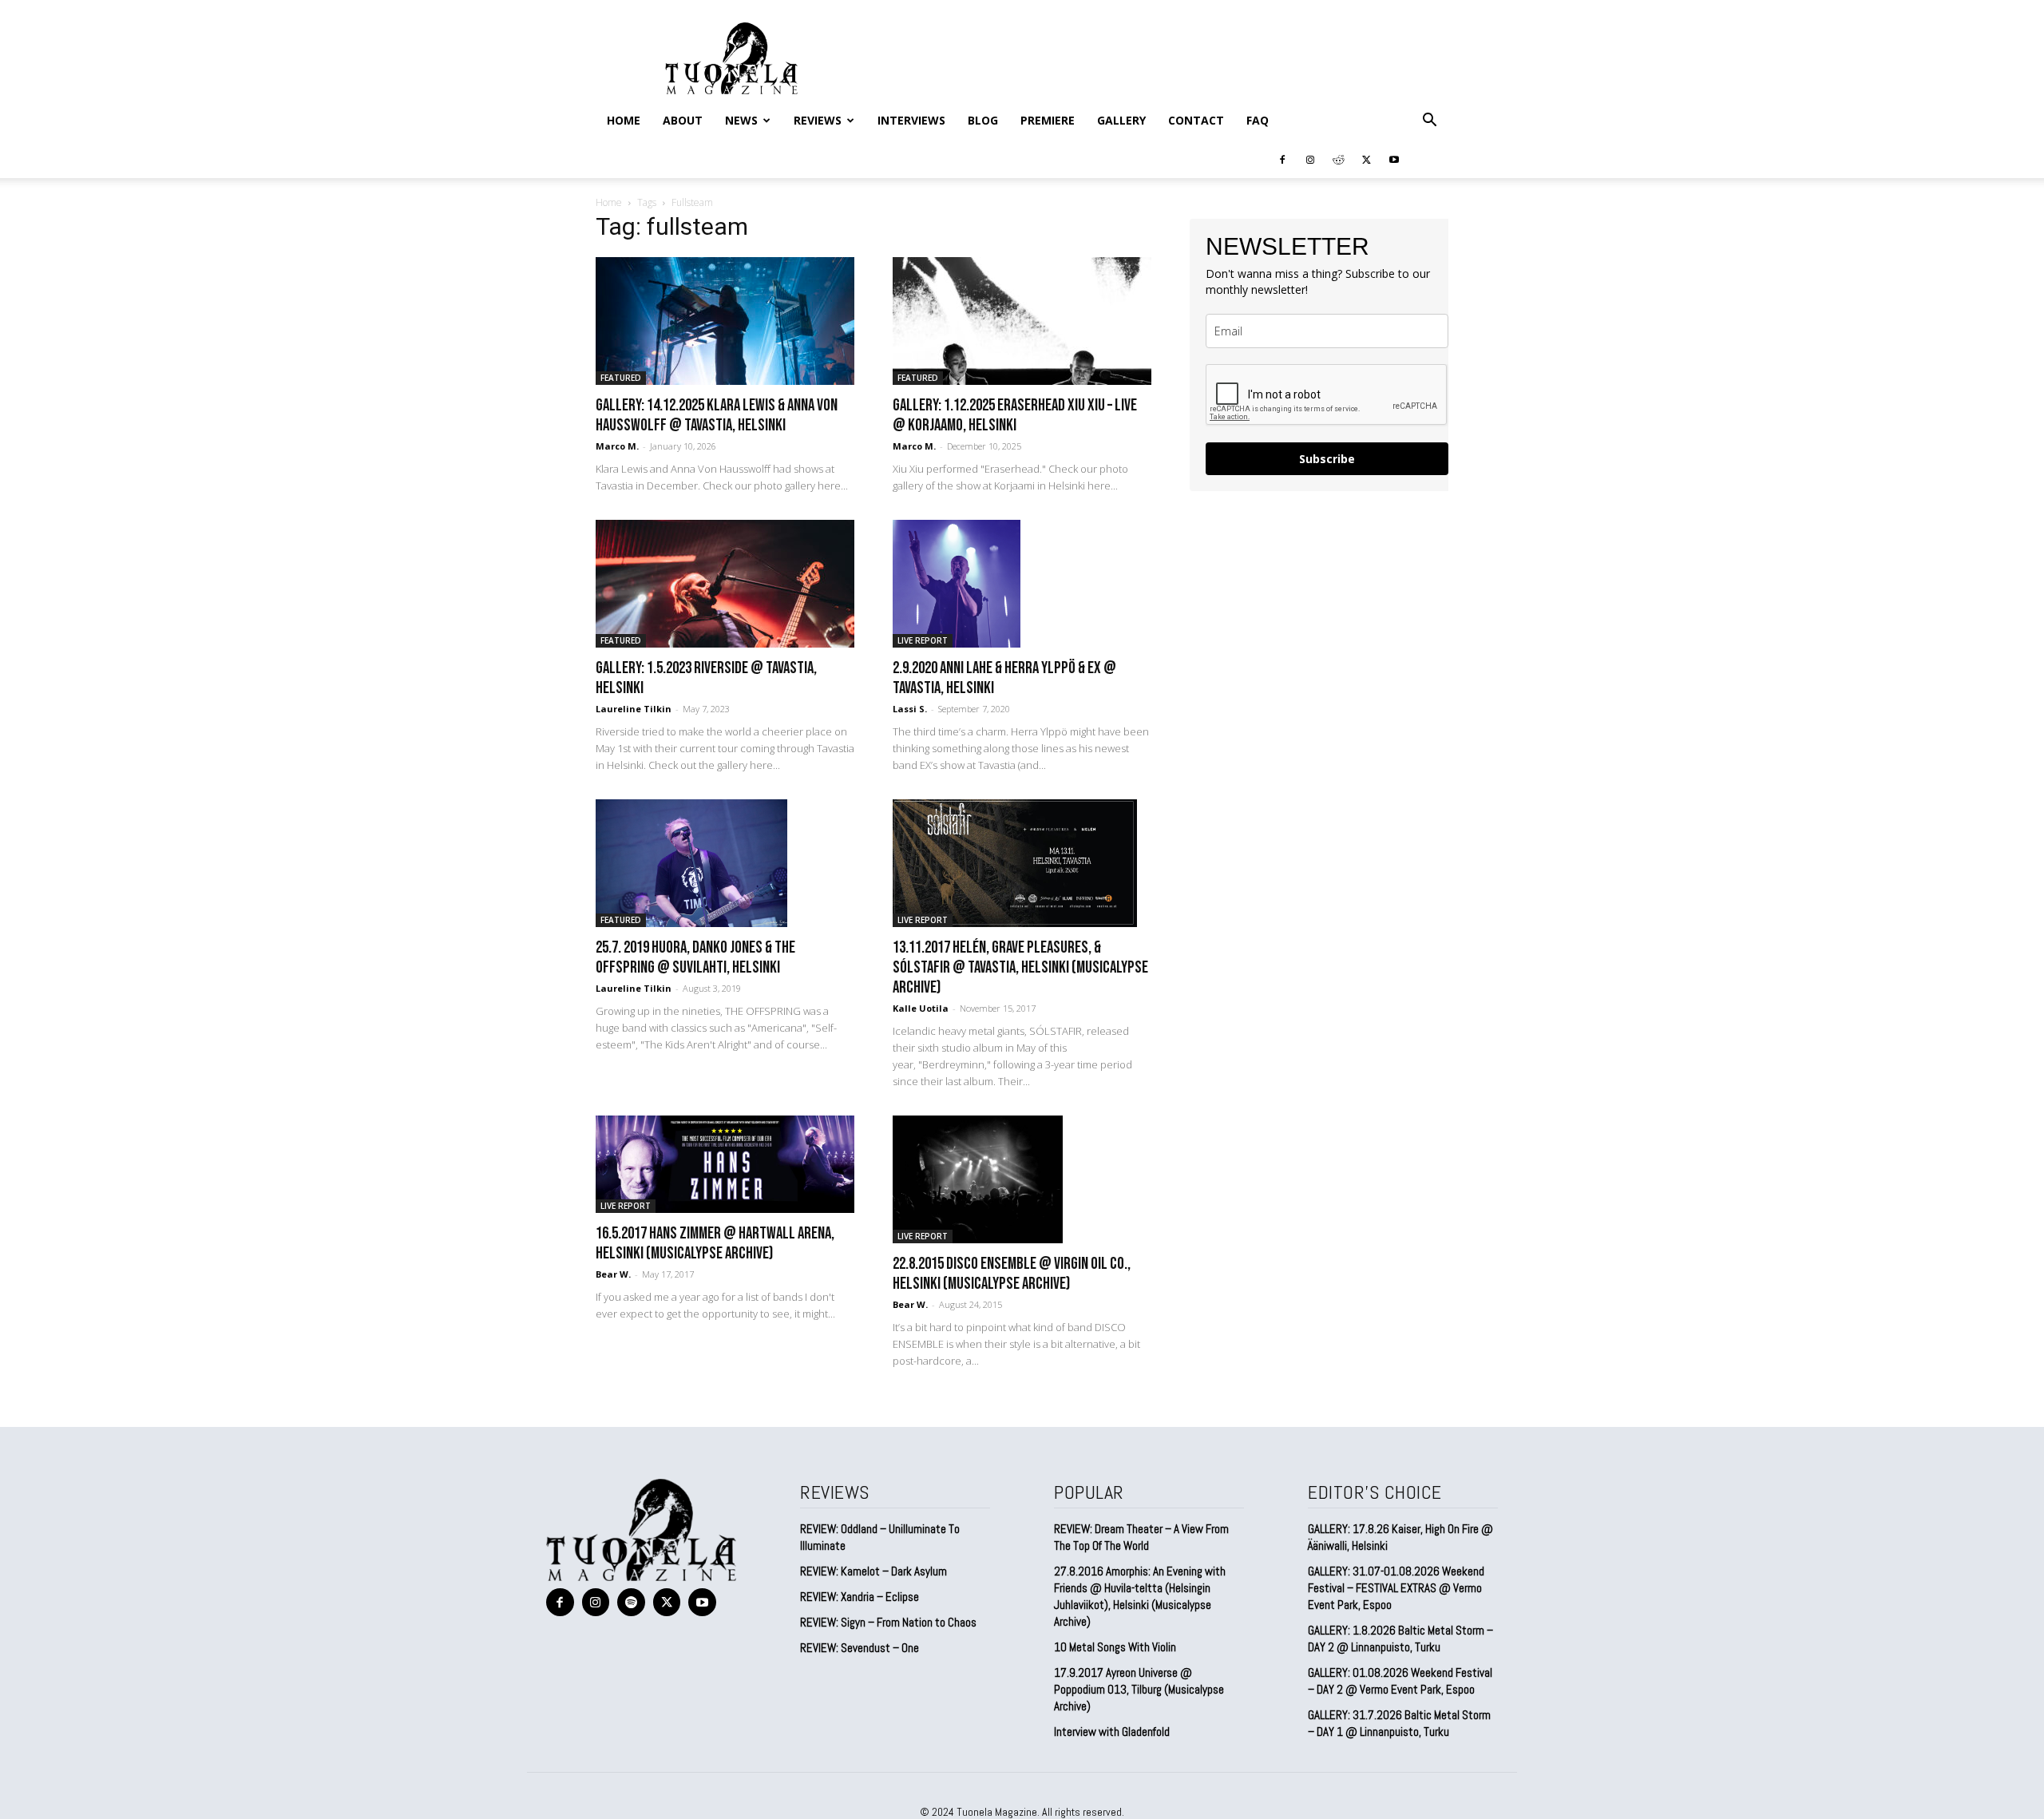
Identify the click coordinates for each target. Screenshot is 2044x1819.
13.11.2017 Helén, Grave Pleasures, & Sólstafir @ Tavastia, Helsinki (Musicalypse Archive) (1020, 967)
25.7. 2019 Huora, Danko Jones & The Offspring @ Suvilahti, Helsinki (695, 957)
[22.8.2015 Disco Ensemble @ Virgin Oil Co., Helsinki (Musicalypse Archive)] (1022, 1179)
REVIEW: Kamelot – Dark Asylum (873, 1571)
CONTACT (1196, 120)
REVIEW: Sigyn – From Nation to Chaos (888, 1622)
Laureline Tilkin (634, 709)
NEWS (741, 120)
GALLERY (1121, 120)
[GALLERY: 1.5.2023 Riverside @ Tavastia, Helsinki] (725, 584)
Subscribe (1327, 459)
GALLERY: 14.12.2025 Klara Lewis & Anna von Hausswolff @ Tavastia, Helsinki (717, 415)
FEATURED (621, 378)
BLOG (983, 120)
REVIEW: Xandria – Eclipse (860, 1597)
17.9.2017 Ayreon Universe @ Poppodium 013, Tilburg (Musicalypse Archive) (1139, 1689)
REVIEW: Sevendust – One (860, 1648)
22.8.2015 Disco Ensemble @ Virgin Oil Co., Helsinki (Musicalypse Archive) (1012, 1274)
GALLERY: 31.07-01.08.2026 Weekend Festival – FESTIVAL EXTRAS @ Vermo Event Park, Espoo (1396, 1588)
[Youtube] (1394, 159)
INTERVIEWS (911, 120)
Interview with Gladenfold (1112, 1732)
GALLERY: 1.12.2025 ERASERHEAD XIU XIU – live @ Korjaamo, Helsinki (1015, 415)
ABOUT (683, 120)
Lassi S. (910, 709)
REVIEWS (818, 120)
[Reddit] (1338, 159)
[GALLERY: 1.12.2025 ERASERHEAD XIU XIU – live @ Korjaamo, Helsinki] (1022, 321)
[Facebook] (1282, 159)
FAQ (1258, 120)
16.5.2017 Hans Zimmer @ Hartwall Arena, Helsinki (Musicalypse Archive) (715, 1243)
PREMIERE (1048, 120)
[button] (1429, 121)
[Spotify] (631, 1602)
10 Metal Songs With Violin (1115, 1647)
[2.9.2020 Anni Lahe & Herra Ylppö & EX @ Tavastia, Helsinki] (1022, 584)
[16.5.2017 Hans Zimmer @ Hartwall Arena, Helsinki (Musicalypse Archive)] (725, 1164)
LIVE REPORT (923, 640)
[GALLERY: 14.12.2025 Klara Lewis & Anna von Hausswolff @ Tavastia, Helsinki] (725, 321)
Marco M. (617, 446)
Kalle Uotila (921, 1008)
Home (624, 120)
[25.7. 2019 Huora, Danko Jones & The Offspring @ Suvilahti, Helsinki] (725, 863)
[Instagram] (1310, 159)
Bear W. (613, 1274)
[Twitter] (1366, 159)
